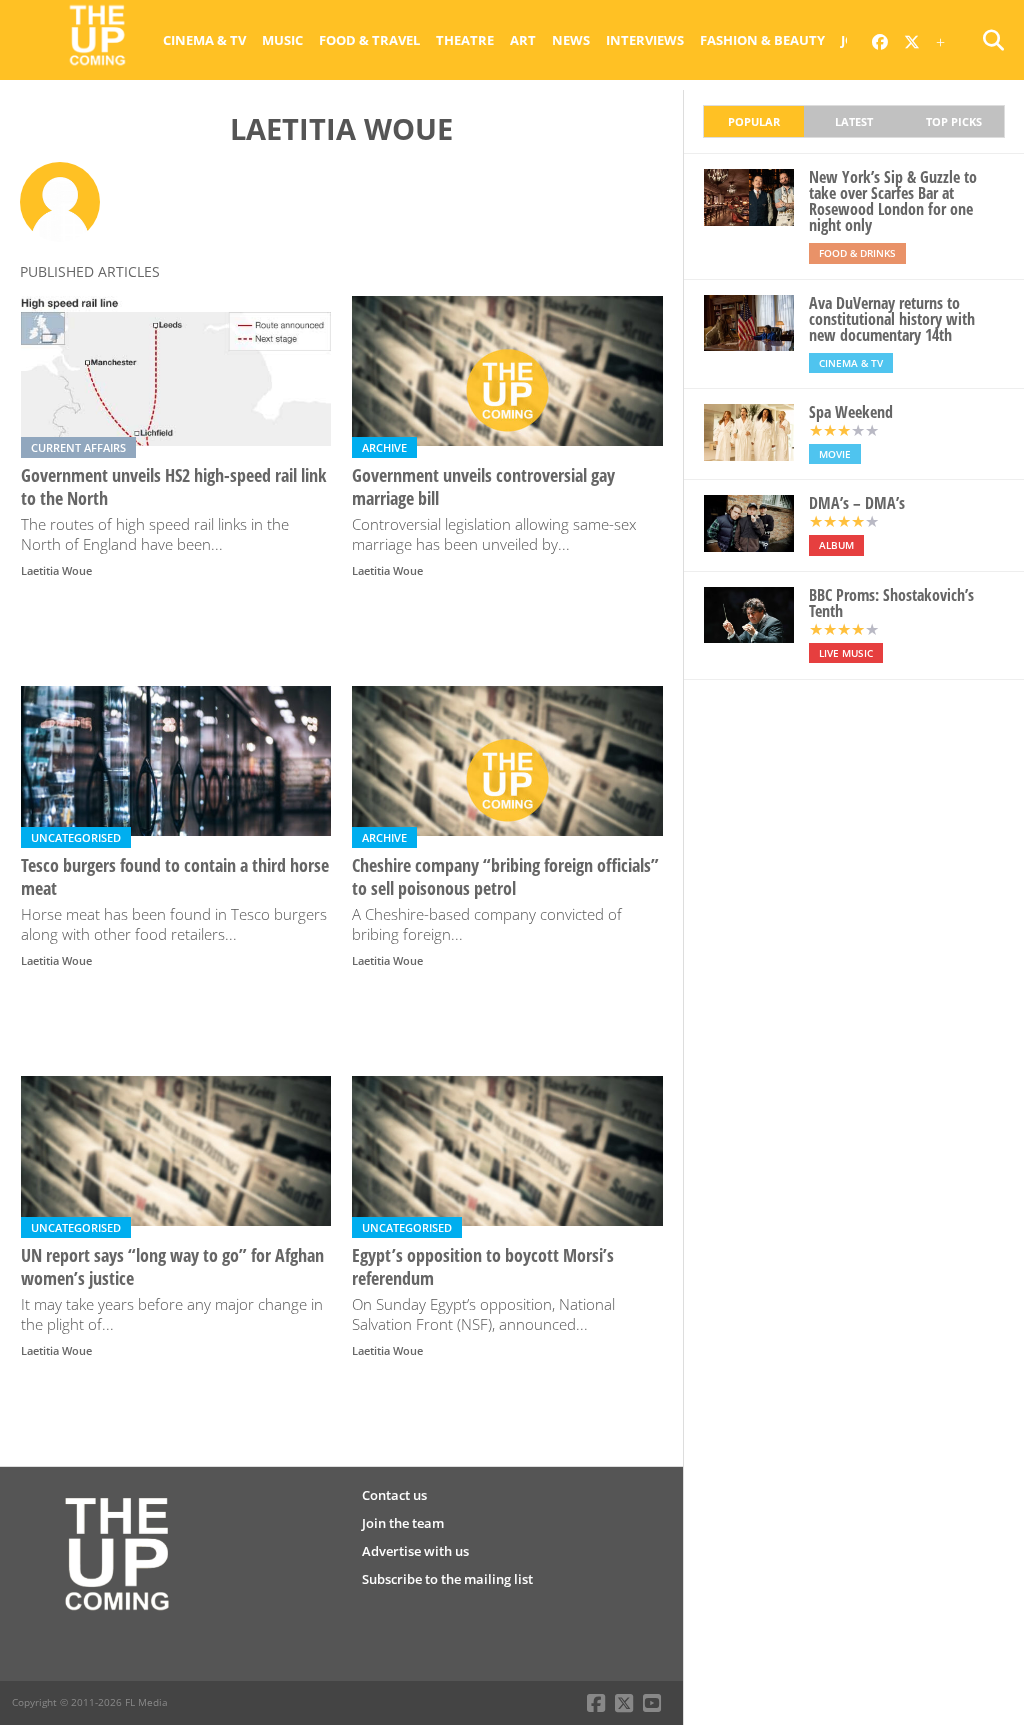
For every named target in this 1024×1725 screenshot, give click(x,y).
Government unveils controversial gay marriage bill (483, 487)
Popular (754, 121)
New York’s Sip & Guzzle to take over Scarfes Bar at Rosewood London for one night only (893, 201)
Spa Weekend (851, 412)
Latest (854, 121)
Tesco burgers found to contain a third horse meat (175, 877)
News (571, 40)
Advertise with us (415, 1551)
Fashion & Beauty (762, 40)
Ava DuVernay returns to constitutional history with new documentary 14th (892, 319)
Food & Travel (369, 40)
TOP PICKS (954, 121)
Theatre (465, 40)
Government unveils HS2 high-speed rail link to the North (173, 487)
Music (282, 40)
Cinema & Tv (204, 40)
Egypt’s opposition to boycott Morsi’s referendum (483, 1267)
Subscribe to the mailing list (447, 1579)
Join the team (403, 1523)
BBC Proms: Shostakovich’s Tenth (891, 603)
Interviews (645, 40)
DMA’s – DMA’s (857, 503)
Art (523, 40)
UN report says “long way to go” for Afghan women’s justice (172, 1267)
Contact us (394, 1495)
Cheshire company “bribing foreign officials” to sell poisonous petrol (505, 877)
